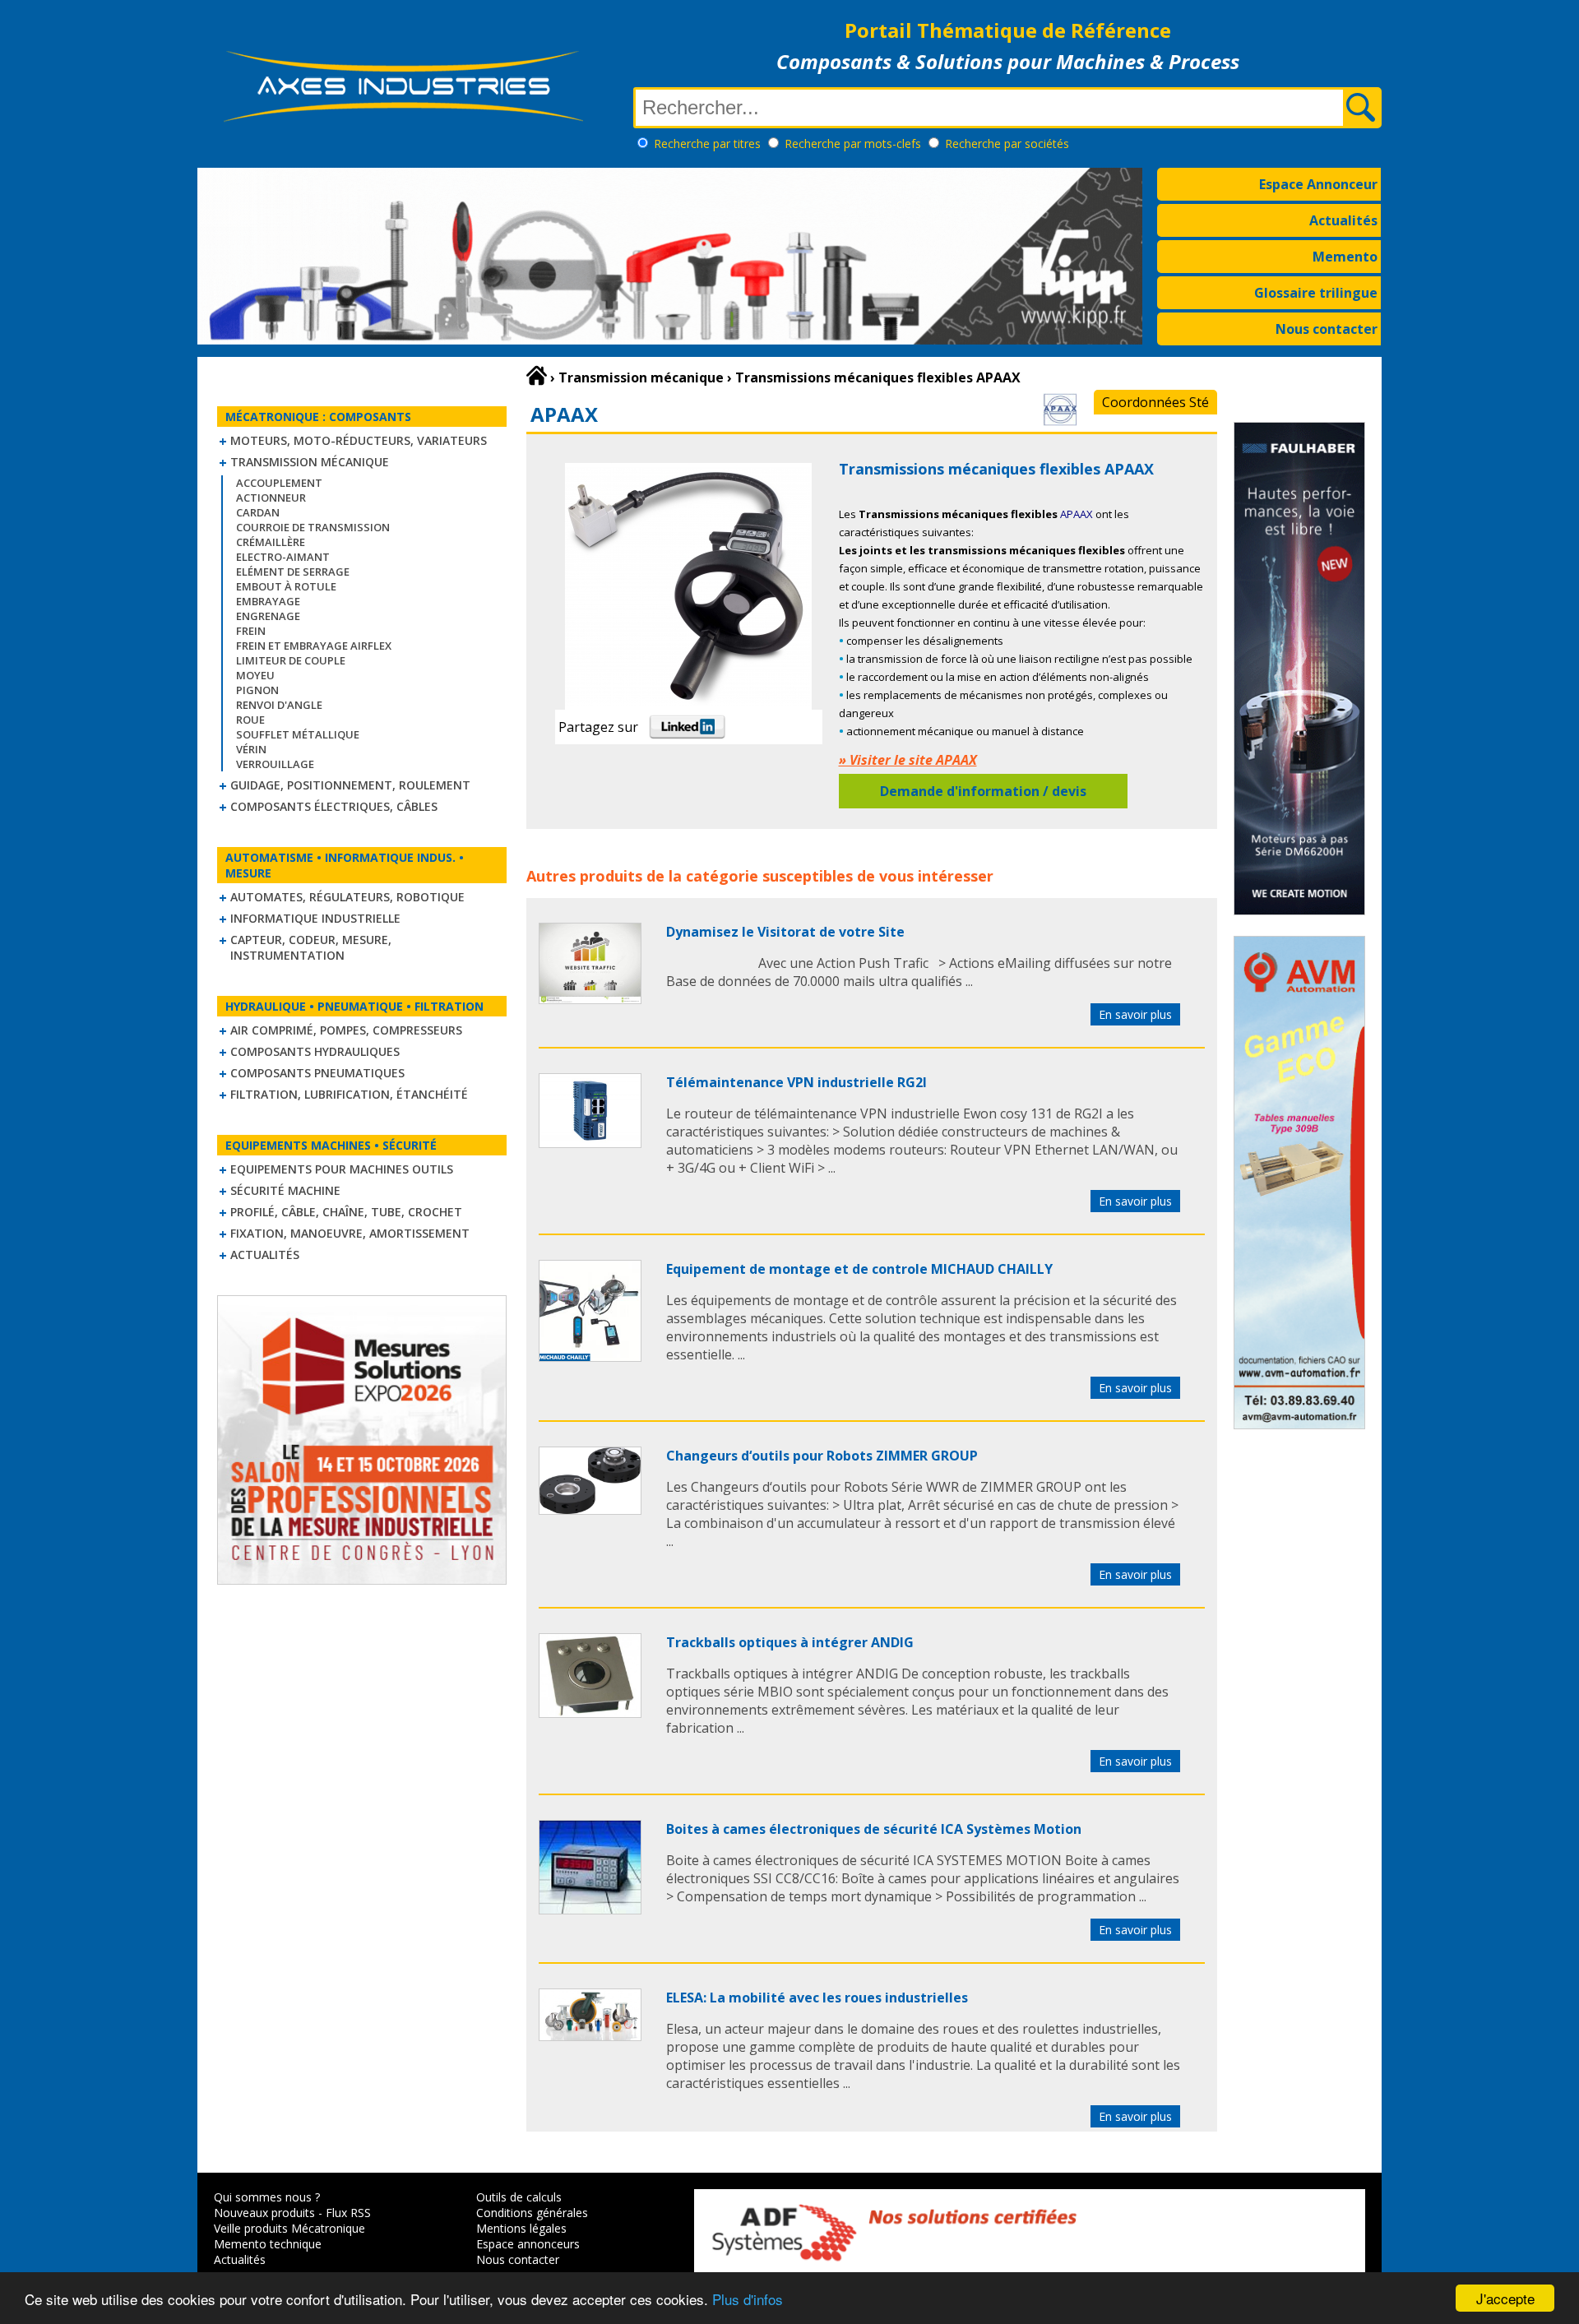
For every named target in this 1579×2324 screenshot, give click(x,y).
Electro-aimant (283, 557)
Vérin (251, 749)
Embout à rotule (286, 586)
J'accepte (1505, 2298)
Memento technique (268, 2244)
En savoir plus (1135, 1014)
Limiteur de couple (291, 660)
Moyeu (255, 675)
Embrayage (268, 601)
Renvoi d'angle (279, 705)
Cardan (258, 512)
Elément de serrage (293, 572)
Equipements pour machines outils (342, 1169)
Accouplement (279, 483)
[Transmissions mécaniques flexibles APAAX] (590, 999)
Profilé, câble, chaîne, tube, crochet (346, 1212)
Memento (1345, 257)
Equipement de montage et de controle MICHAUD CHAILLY (859, 1269)
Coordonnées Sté (1155, 402)
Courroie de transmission (313, 527)
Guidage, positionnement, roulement (350, 785)
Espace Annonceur (1318, 184)
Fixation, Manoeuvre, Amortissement (350, 1233)
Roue (250, 720)
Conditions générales (532, 2213)
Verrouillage (275, 764)
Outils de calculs (519, 2197)
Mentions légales (521, 2228)
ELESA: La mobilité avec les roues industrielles (817, 1998)
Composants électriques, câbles (334, 806)
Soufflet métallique (298, 734)
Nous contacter (1327, 329)
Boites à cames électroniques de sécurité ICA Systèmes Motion (874, 1829)
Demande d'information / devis (983, 791)
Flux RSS (348, 2213)
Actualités (1343, 220)
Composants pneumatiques (317, 1073)
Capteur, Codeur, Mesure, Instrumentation (311, 947)
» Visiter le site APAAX (908, 760)
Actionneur (271, 498)
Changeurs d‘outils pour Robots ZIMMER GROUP (822, 1456)
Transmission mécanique (310, 462)
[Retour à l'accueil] (537, 376)
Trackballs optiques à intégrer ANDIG (790, 1642)
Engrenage (268, 616)
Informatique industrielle (315, 918)
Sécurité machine (285, 1190)
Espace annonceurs (528, 2244)
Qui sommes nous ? (267, 2197)
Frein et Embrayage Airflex (314, 646)
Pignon (257, 690)
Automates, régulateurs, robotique (347, 897)
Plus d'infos (748, 2299)
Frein (251, 631)
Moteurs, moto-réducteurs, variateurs (359, 440)
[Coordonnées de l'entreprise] (1060, 421)
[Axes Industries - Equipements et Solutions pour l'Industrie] (403, 122)
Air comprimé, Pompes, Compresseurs (346, 1030)
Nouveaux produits (264, 2213)
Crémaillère (271, 542)
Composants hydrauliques (315, 1051)
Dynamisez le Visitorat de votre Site (785, 932)
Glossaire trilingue (1316, 293)
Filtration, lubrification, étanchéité (349, 1094)
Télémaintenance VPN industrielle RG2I (796, 1082)
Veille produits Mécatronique (289, 2228)
